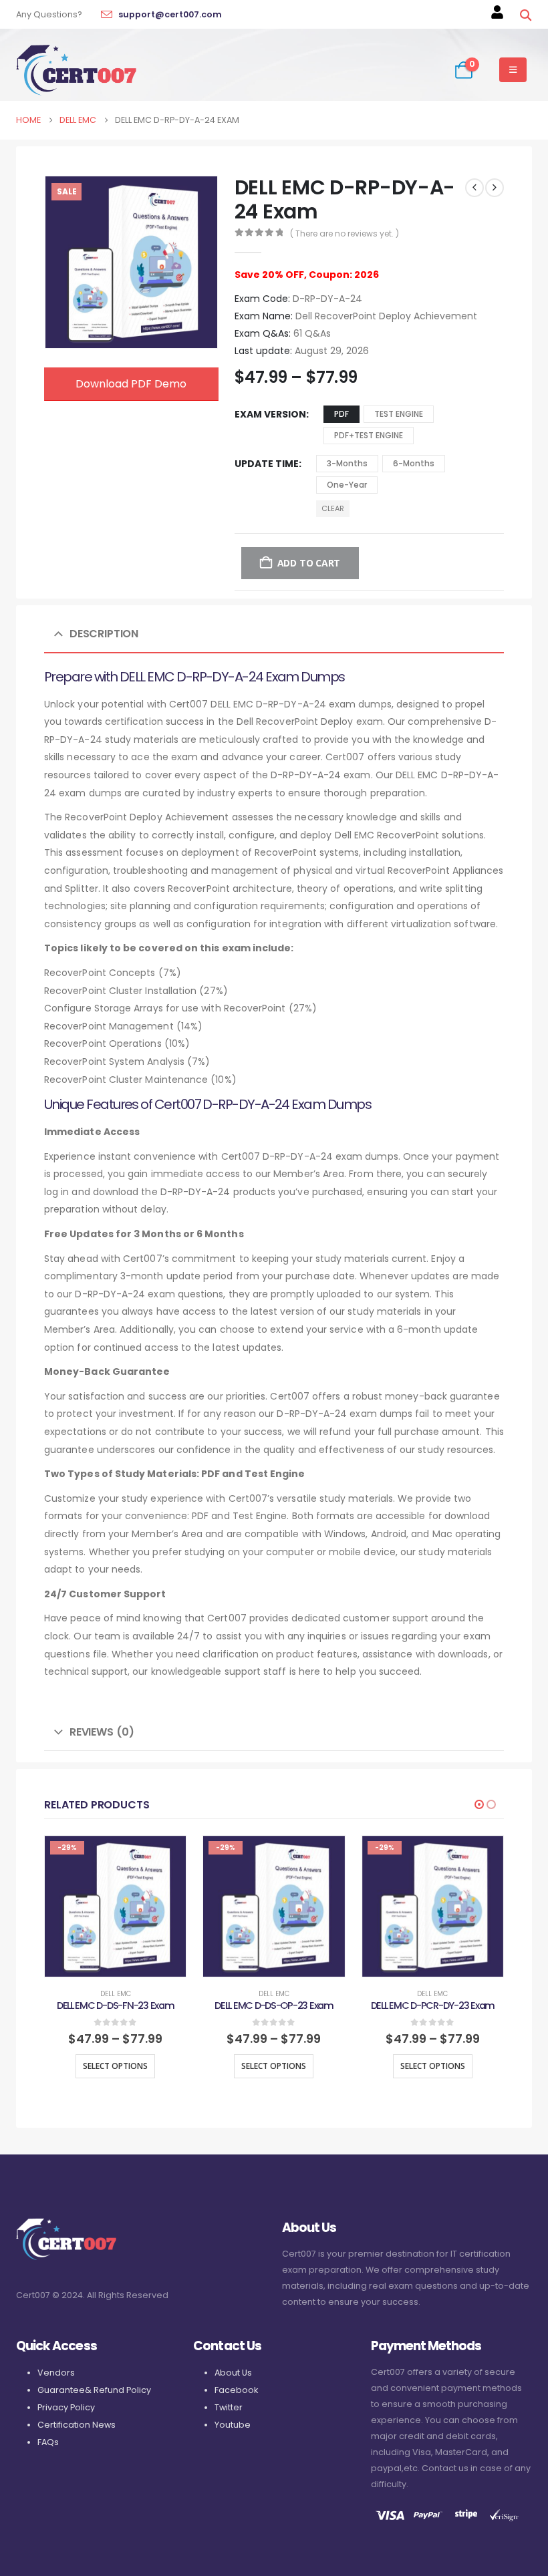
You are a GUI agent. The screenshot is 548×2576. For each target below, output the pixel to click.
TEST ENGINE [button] (399, 414)
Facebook (236, 2390)
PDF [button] (341, 414)
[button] (525, 15)
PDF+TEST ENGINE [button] (369, 435)
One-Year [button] (347, 485)
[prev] (474, 188)
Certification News (77, 2425)
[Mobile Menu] (513, 70)
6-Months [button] (414, 463)
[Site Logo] (76, 70)
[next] (495, 188)
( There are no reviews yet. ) (345, 233)
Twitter (229, 2407)
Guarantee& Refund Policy (94, 2390)
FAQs (48, 2442)
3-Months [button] (347, 463)
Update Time (267, 464)
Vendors (56, 2373)
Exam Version (270, 414)
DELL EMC (116, 1994)
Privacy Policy (66, 2407)
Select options (115, 2066)
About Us (233, 2373)
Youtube (233, 2425)
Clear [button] (333, 508)
